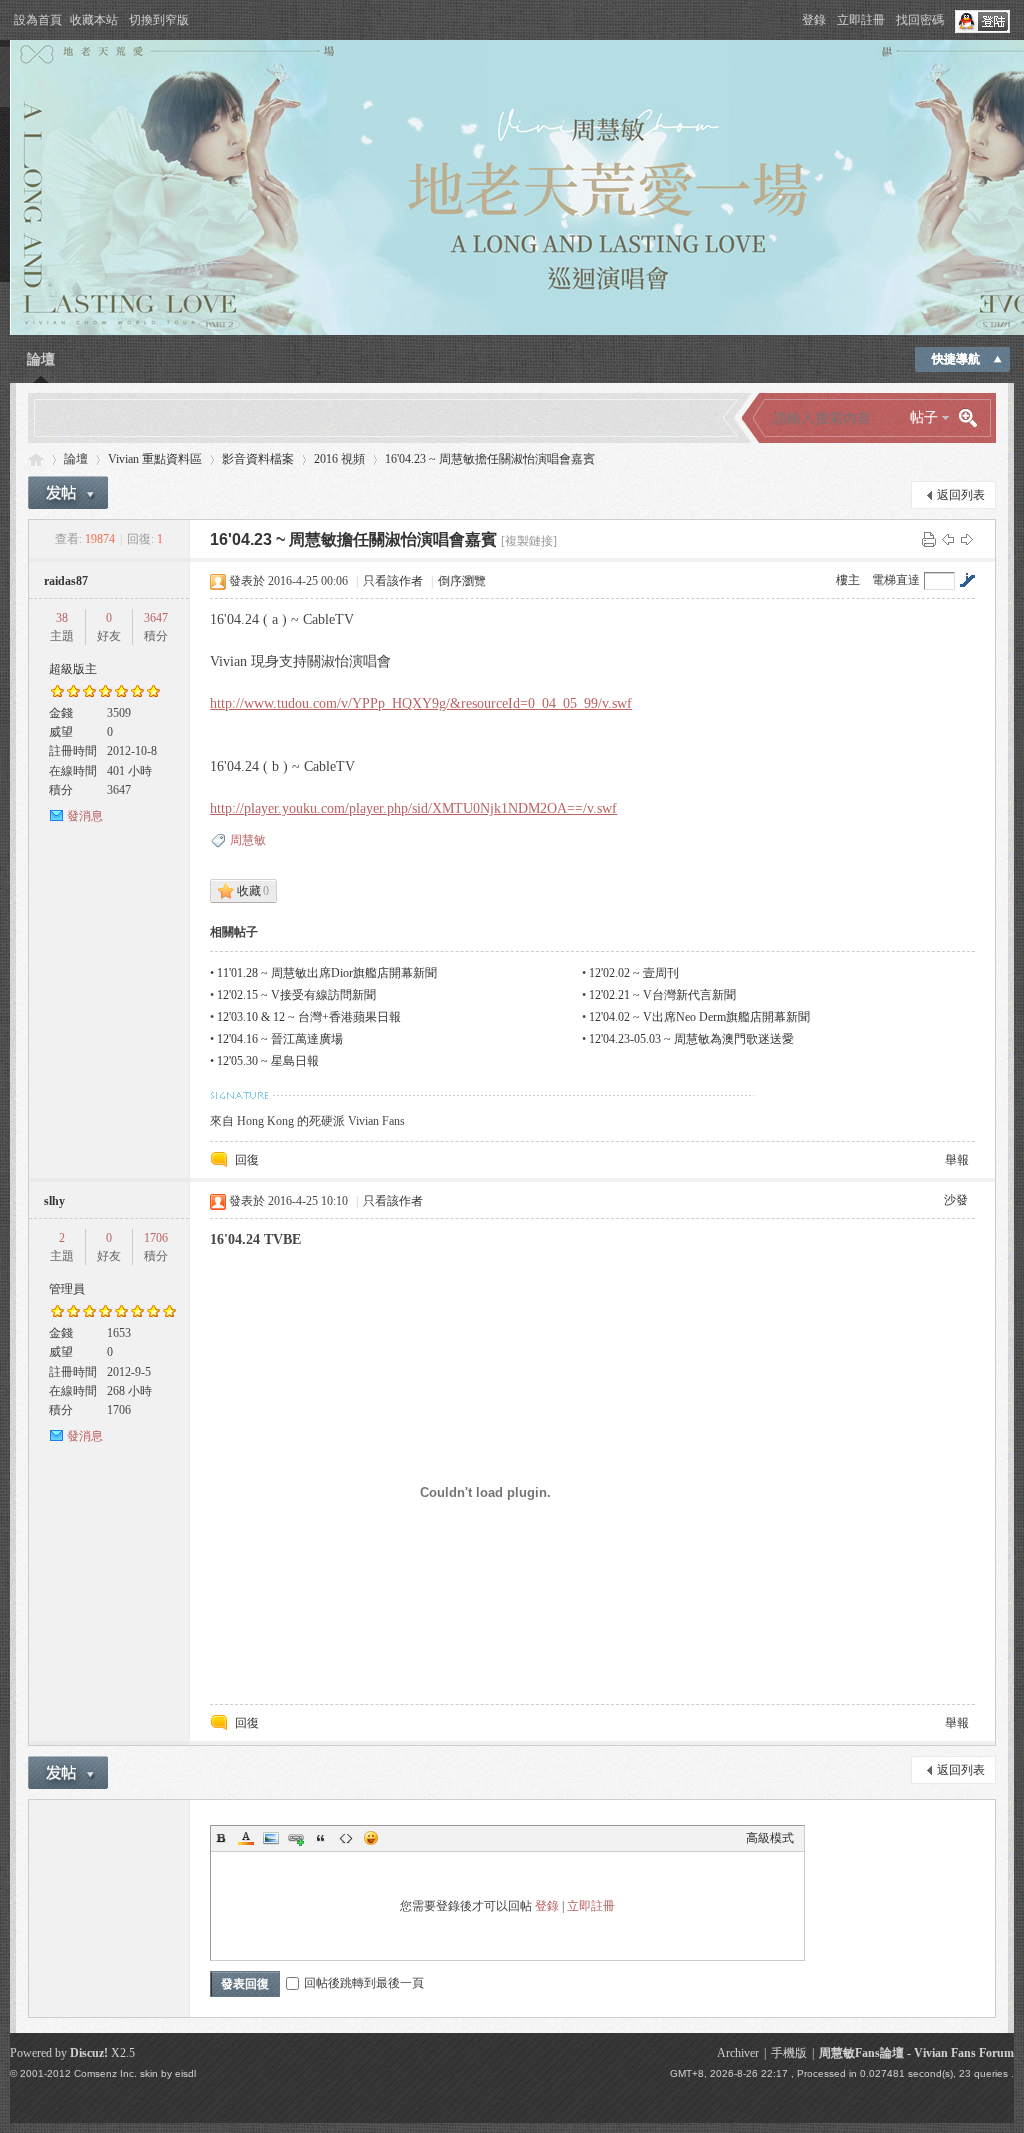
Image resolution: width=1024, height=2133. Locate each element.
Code (346, 1838)
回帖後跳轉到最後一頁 (364, 1983)
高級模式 (770, 1838)
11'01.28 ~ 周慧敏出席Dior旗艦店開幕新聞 (327, 973)
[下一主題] (967, 539)
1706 (156, 1238)
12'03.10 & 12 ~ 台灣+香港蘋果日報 (309, 1017)
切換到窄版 (159, 20)
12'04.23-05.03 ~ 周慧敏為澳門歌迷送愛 (691, 1039)
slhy (54, 1201)
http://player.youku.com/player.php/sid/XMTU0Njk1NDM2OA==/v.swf (413, 808)
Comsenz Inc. (105, 2073)
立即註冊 (861, 20)
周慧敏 (248, 840)
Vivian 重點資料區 (155, 459)
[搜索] (975, 418)
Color (246, 1838)
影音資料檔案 (258, 459)
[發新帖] (68, 492)
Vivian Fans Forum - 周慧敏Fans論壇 (36, 459)
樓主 (848, 580)
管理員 (67, 1289)
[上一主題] (948, 539)
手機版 (789, 2053)
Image (271, 1838)
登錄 (814, 20)
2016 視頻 (339, 459)
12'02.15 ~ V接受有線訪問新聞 (296, 995)
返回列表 (961, 495)
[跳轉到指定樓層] (967, 580)
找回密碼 (920, 20)
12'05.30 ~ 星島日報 (268, 1061)
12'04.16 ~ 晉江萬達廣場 (280, 1039)
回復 (247, 1160)
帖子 (924, 417)
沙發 (956, 1200)
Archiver (738, 2053)
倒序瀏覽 (462, 581)
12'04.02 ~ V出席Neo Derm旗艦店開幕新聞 (699, 1017)
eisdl (185, 2073)
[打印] (929, 539)
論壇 (41, 359)
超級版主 (73, 669)
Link (296, 1838)
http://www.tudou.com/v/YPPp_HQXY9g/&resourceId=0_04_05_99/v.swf (421, 703)
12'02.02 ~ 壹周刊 (634, 973)
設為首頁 (38, 20)
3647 (156, 618)
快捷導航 (956, 359)
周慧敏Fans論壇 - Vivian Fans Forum (916, 2053)
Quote (321, 1838)
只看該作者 (393, 581)
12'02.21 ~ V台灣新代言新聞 (662, 995)
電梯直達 (896, 580)
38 (62, 618)
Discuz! (89, 2053)
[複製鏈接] (529, 541)
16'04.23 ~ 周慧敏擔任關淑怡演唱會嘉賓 (490, 459)
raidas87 (66, 581)
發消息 (85, 816)
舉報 (957, 1160)
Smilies (371, 1838)
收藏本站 (94, 20)
